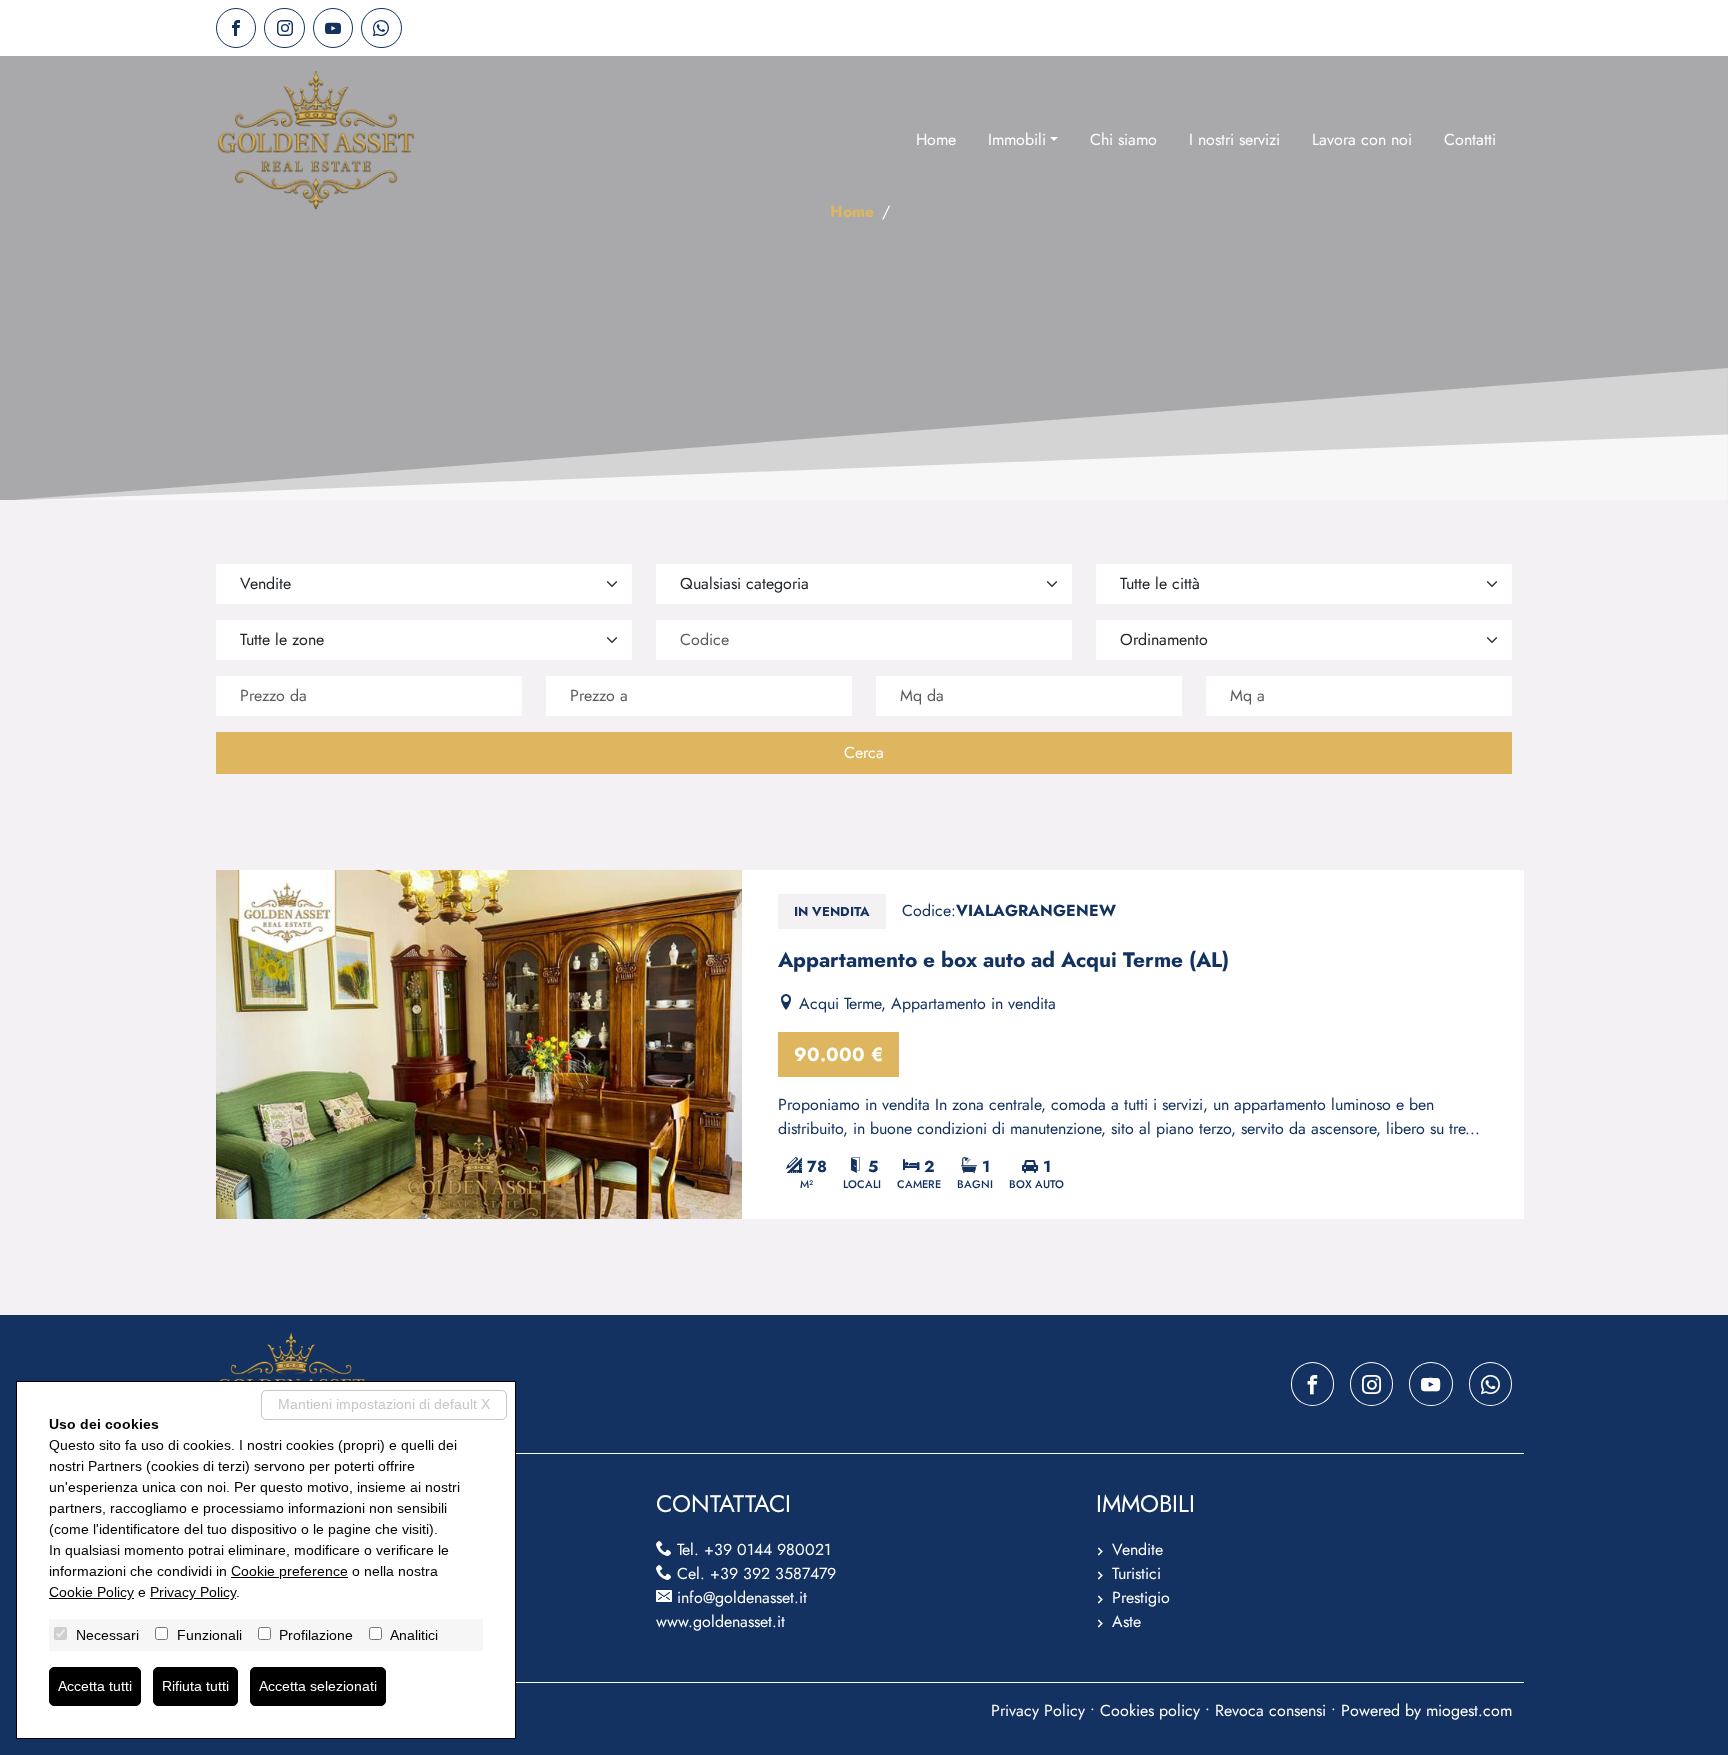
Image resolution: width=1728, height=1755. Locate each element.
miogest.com (1469, 1710)
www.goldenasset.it (720, 1621)
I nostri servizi (1234, 139)
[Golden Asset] (316, 140)
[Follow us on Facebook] (236, 28)
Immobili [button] (1017, 139)
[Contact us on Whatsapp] (381, 28)
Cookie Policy (91, 1592)
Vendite (1137, 1549)
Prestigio (1141, 1597)
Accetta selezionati (318, 1686)
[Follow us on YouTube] (333, 28)
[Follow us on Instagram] (284, 28)
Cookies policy (1150, 1710)
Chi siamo (1123, 139)
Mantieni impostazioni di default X (384, 1404)
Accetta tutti (95, 1686)
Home (936, 139)
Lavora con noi (1362, 139)
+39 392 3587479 (773, 1573)
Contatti (1470, 139)
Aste (1126, 1621)
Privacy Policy (1038, 1710)
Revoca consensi (1270, 1710)
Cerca (864, 752)
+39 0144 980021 (767, 1549)
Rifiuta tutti (195, 1686)
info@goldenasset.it (742, 1597)
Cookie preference (289, 1571)
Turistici (1136, 1573)
